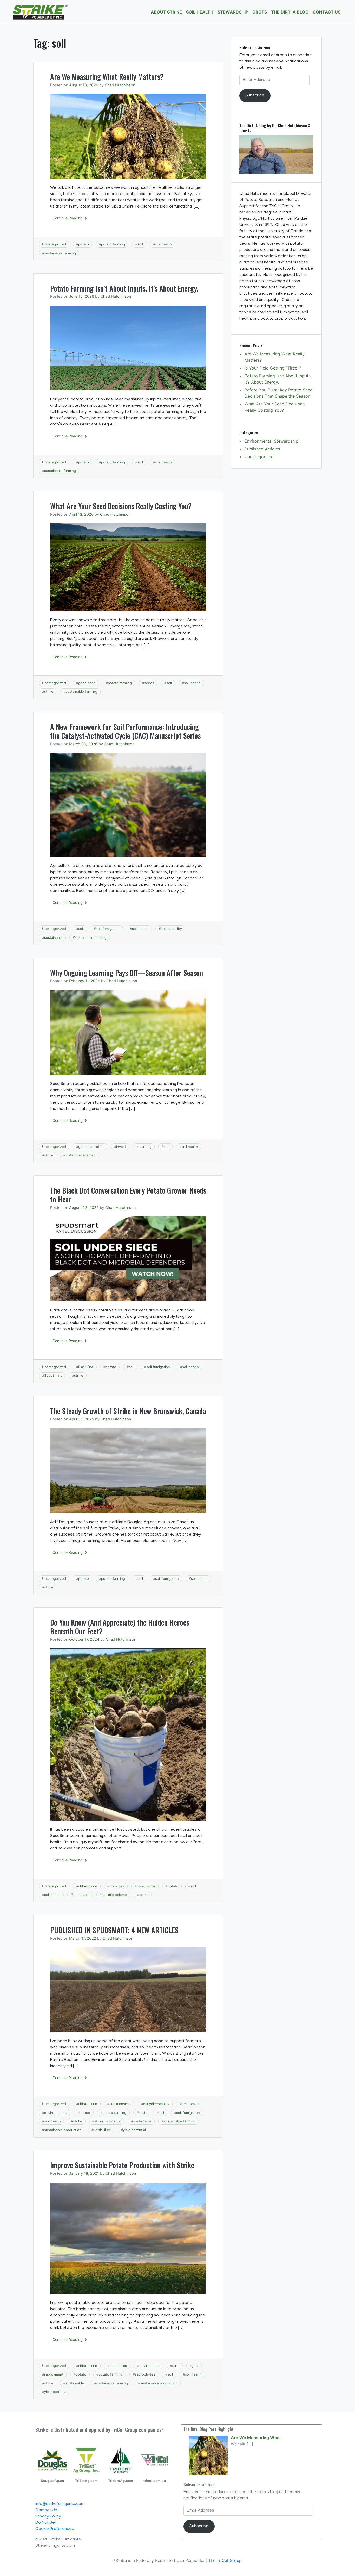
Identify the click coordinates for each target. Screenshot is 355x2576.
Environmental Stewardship (271, 441)
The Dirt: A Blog (290, 12)
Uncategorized (54, 244)
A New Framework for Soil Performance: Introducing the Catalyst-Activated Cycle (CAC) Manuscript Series (125, 731)
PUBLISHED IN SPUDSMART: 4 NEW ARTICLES (114, 1930)
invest (121, 1147)
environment (150, 2366)
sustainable (53, 937)
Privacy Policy (48, 2517)
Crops (260, 12)
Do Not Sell (46, 2523)
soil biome (52, 1895)
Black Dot (86, 1367)
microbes (117, 1886)
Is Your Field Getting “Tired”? (273, 368)
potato (84, 244)
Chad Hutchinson (120, 85)
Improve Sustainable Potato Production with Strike (122, 2165)
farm (176, 2366)
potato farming (113, 244)
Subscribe (255, 96)
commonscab (120, 2104)
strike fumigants (107, 2121)
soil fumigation (108, 929)
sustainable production (63, 2130)
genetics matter (91, 1147)
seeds (149, 683)
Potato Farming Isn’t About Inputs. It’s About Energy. (124, 288)
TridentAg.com (121, 2481)
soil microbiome (114, 1895)
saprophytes (145, 2374)
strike (49, 691)
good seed (87, 683)
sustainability (171, 929)
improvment (54, 2374)
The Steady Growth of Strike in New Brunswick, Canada (128, 1411)
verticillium (102, 2130)
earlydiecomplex (156, 2104)
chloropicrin (88, 1886)
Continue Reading (68, 218)
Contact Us (327, 12)
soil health (163, 244)
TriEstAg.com (86, 2481)
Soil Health (200, 12)
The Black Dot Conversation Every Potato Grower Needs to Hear (128, 1195)
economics (190, 2104)
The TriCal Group (225, 2560)
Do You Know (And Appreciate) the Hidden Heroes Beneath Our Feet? (120, 1627)
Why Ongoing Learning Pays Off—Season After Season (127, 973)
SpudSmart (53, 1375)
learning (145, 1147)
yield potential (134, 2130)
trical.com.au (155, 2481)
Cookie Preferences (55, 2529)
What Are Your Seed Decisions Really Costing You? (121, 506)
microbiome (146, 1886)
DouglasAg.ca (52, 2481)
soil (140, 244)
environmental (56, 2113)
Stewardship (233, 12)
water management (81, 1155)
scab (143, 2113)
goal (195, 2366)
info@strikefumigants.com (60, 2504)
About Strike (166, 12)
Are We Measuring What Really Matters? (107, 77)
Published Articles (262, 449)
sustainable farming (60, 253)
